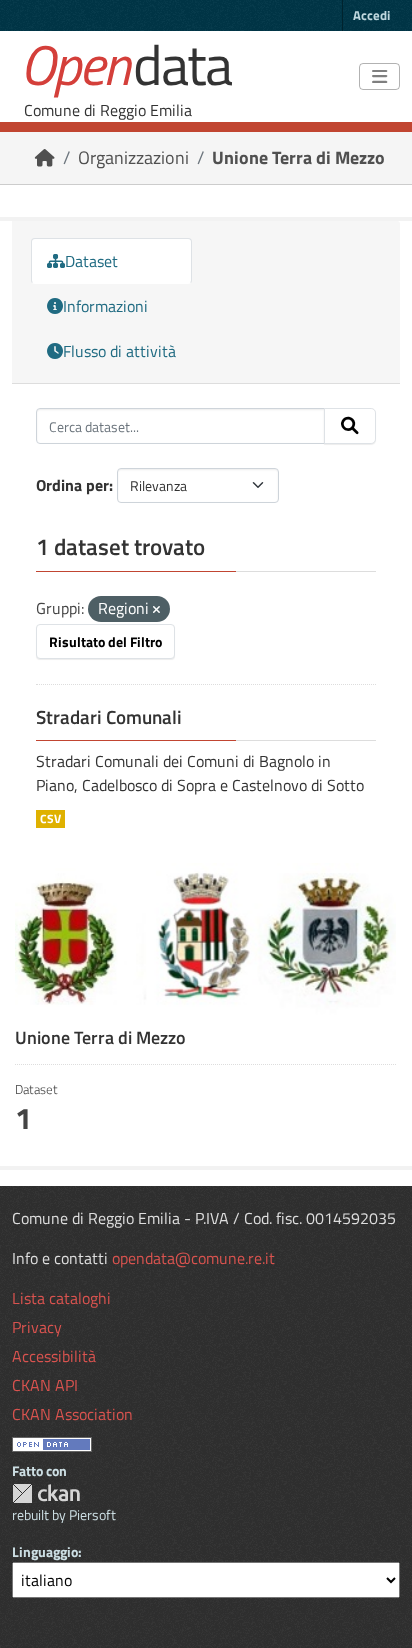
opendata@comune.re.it (193, 1258)
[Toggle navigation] (379, 77)
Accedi (371, 15)
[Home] (45, 157)
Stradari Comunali (109, 717)
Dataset (91, 261)
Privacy (37, 1327)
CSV (50, 819)
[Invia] (350, 426)
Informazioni (105, 306)
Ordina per (72, 485)
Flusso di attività (119, 351)
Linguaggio (45, 1551)
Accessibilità (54, 1356)
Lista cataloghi (61, 1298)
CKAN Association (72, 1414)
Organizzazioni (133, 157)
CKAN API (45, 1385)
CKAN (46, 1493)
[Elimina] (156, 610)
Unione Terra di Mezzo (298, 157)
